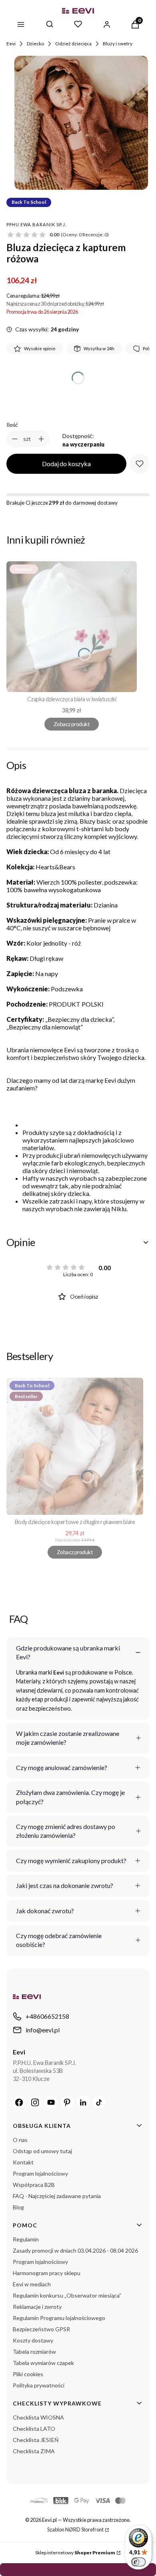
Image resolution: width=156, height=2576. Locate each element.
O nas (20, 2140)
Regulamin (26, 2239)
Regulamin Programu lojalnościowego (59, 2318)
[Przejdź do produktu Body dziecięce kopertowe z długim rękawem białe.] (75, 1446)
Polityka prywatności (39, 2385)
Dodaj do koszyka (66, 464)
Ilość (12, 425)
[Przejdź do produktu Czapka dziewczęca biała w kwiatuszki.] (72, 627)
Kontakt (23, 2162)
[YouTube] (51, 2102)
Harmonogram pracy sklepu (47, 2273)
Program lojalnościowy (40, 2173)
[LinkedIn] (83, 2102)
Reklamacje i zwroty (37, 2307)
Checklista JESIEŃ (36, 2440)
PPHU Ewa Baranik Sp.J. (36, 224)
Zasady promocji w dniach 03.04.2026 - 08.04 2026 (75, 2250)
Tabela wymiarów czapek (43, 2363)
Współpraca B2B (34, 2185)
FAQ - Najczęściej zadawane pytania (57, 2196)
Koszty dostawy (33, 2340)
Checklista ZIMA (34, 2451)
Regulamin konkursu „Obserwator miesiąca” (67, 2295)
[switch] (138, 2562)
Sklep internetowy (75, 2553)
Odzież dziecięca (73, 44)
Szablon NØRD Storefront (75, 2529)
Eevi (11, 44)
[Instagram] (35, 2102)
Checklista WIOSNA (38, 2417)
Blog (18, 2207)
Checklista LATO (34, 2429)
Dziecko (35, 44)
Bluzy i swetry (118, 44)
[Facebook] (19, 2102)
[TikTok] (99, 2102)
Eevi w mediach (32, 2284)
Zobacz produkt (72, 724)
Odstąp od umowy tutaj (42, 2151)
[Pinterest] (67, 2102)
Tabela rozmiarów (34, 2352)
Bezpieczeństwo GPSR (41, 2329)
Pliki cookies (28, 2374)
